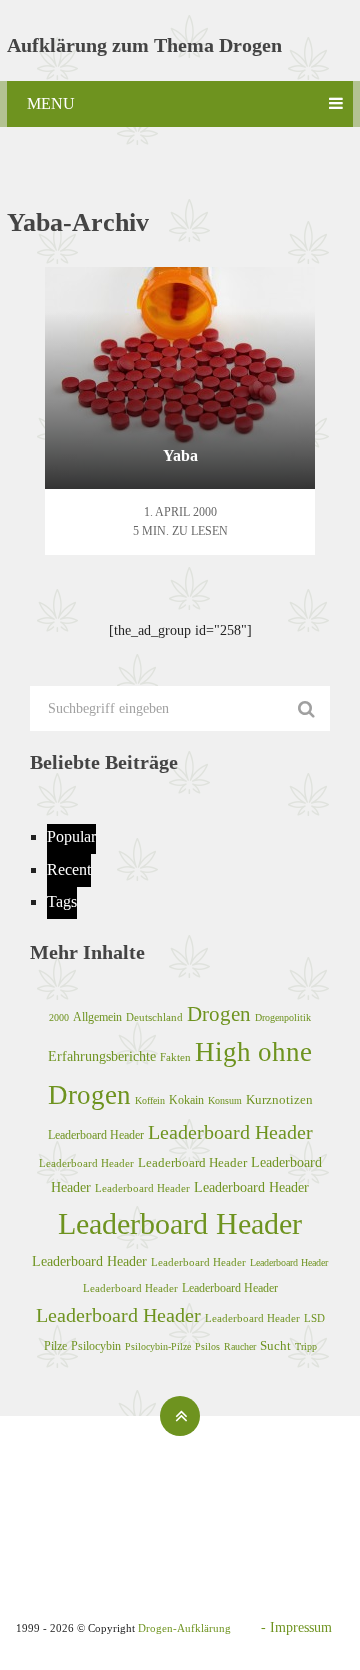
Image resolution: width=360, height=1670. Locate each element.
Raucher (240, 1346)
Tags (62, 901)
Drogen (219, 1014)
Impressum (301, 1627)
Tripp (306, 1346)
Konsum (225, 1100)
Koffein (150, 1100)
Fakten (175, 1057)
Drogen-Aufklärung (184, 1628)
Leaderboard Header (96, 1135)
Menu (51, 103)
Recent (69, 869)
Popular (71, 836)
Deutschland (154, 1017)
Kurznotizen (279, 1100)
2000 (59, 1017)
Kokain (186, 1100)
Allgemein (97, 1017)
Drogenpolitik (283, 1017)
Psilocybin (96, 1346)
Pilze (55, 1346)
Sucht (275, 1346)
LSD (314, 1318)
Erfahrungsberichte (102, 1056)
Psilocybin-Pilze (158, 1346)
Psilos (207, 1346)
